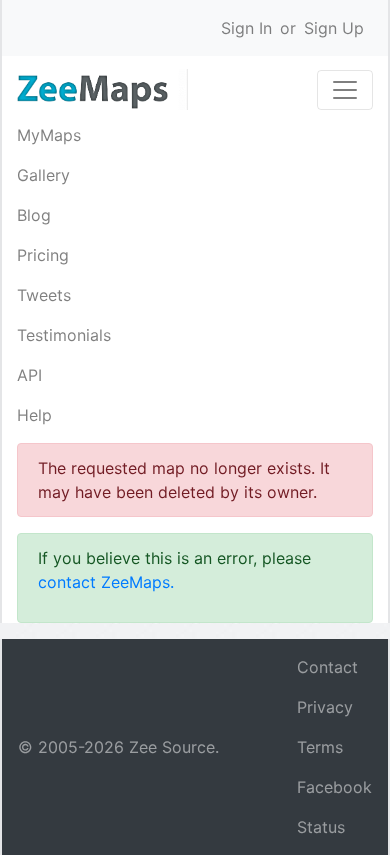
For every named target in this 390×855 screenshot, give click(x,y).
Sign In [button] (246, 28)
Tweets (44, 295)
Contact (327, 667)
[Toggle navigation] (345, 90)
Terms (320, 747)
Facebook (334, 787)
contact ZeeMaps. (106, 582)
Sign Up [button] (334, 28)
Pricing (43, 255)
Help (34, 415)
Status (321, 827)
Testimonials (64, 335)
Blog (34, 215)
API (29, 375)
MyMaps (49, 135)
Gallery (43, 175)
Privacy (325, 707)
